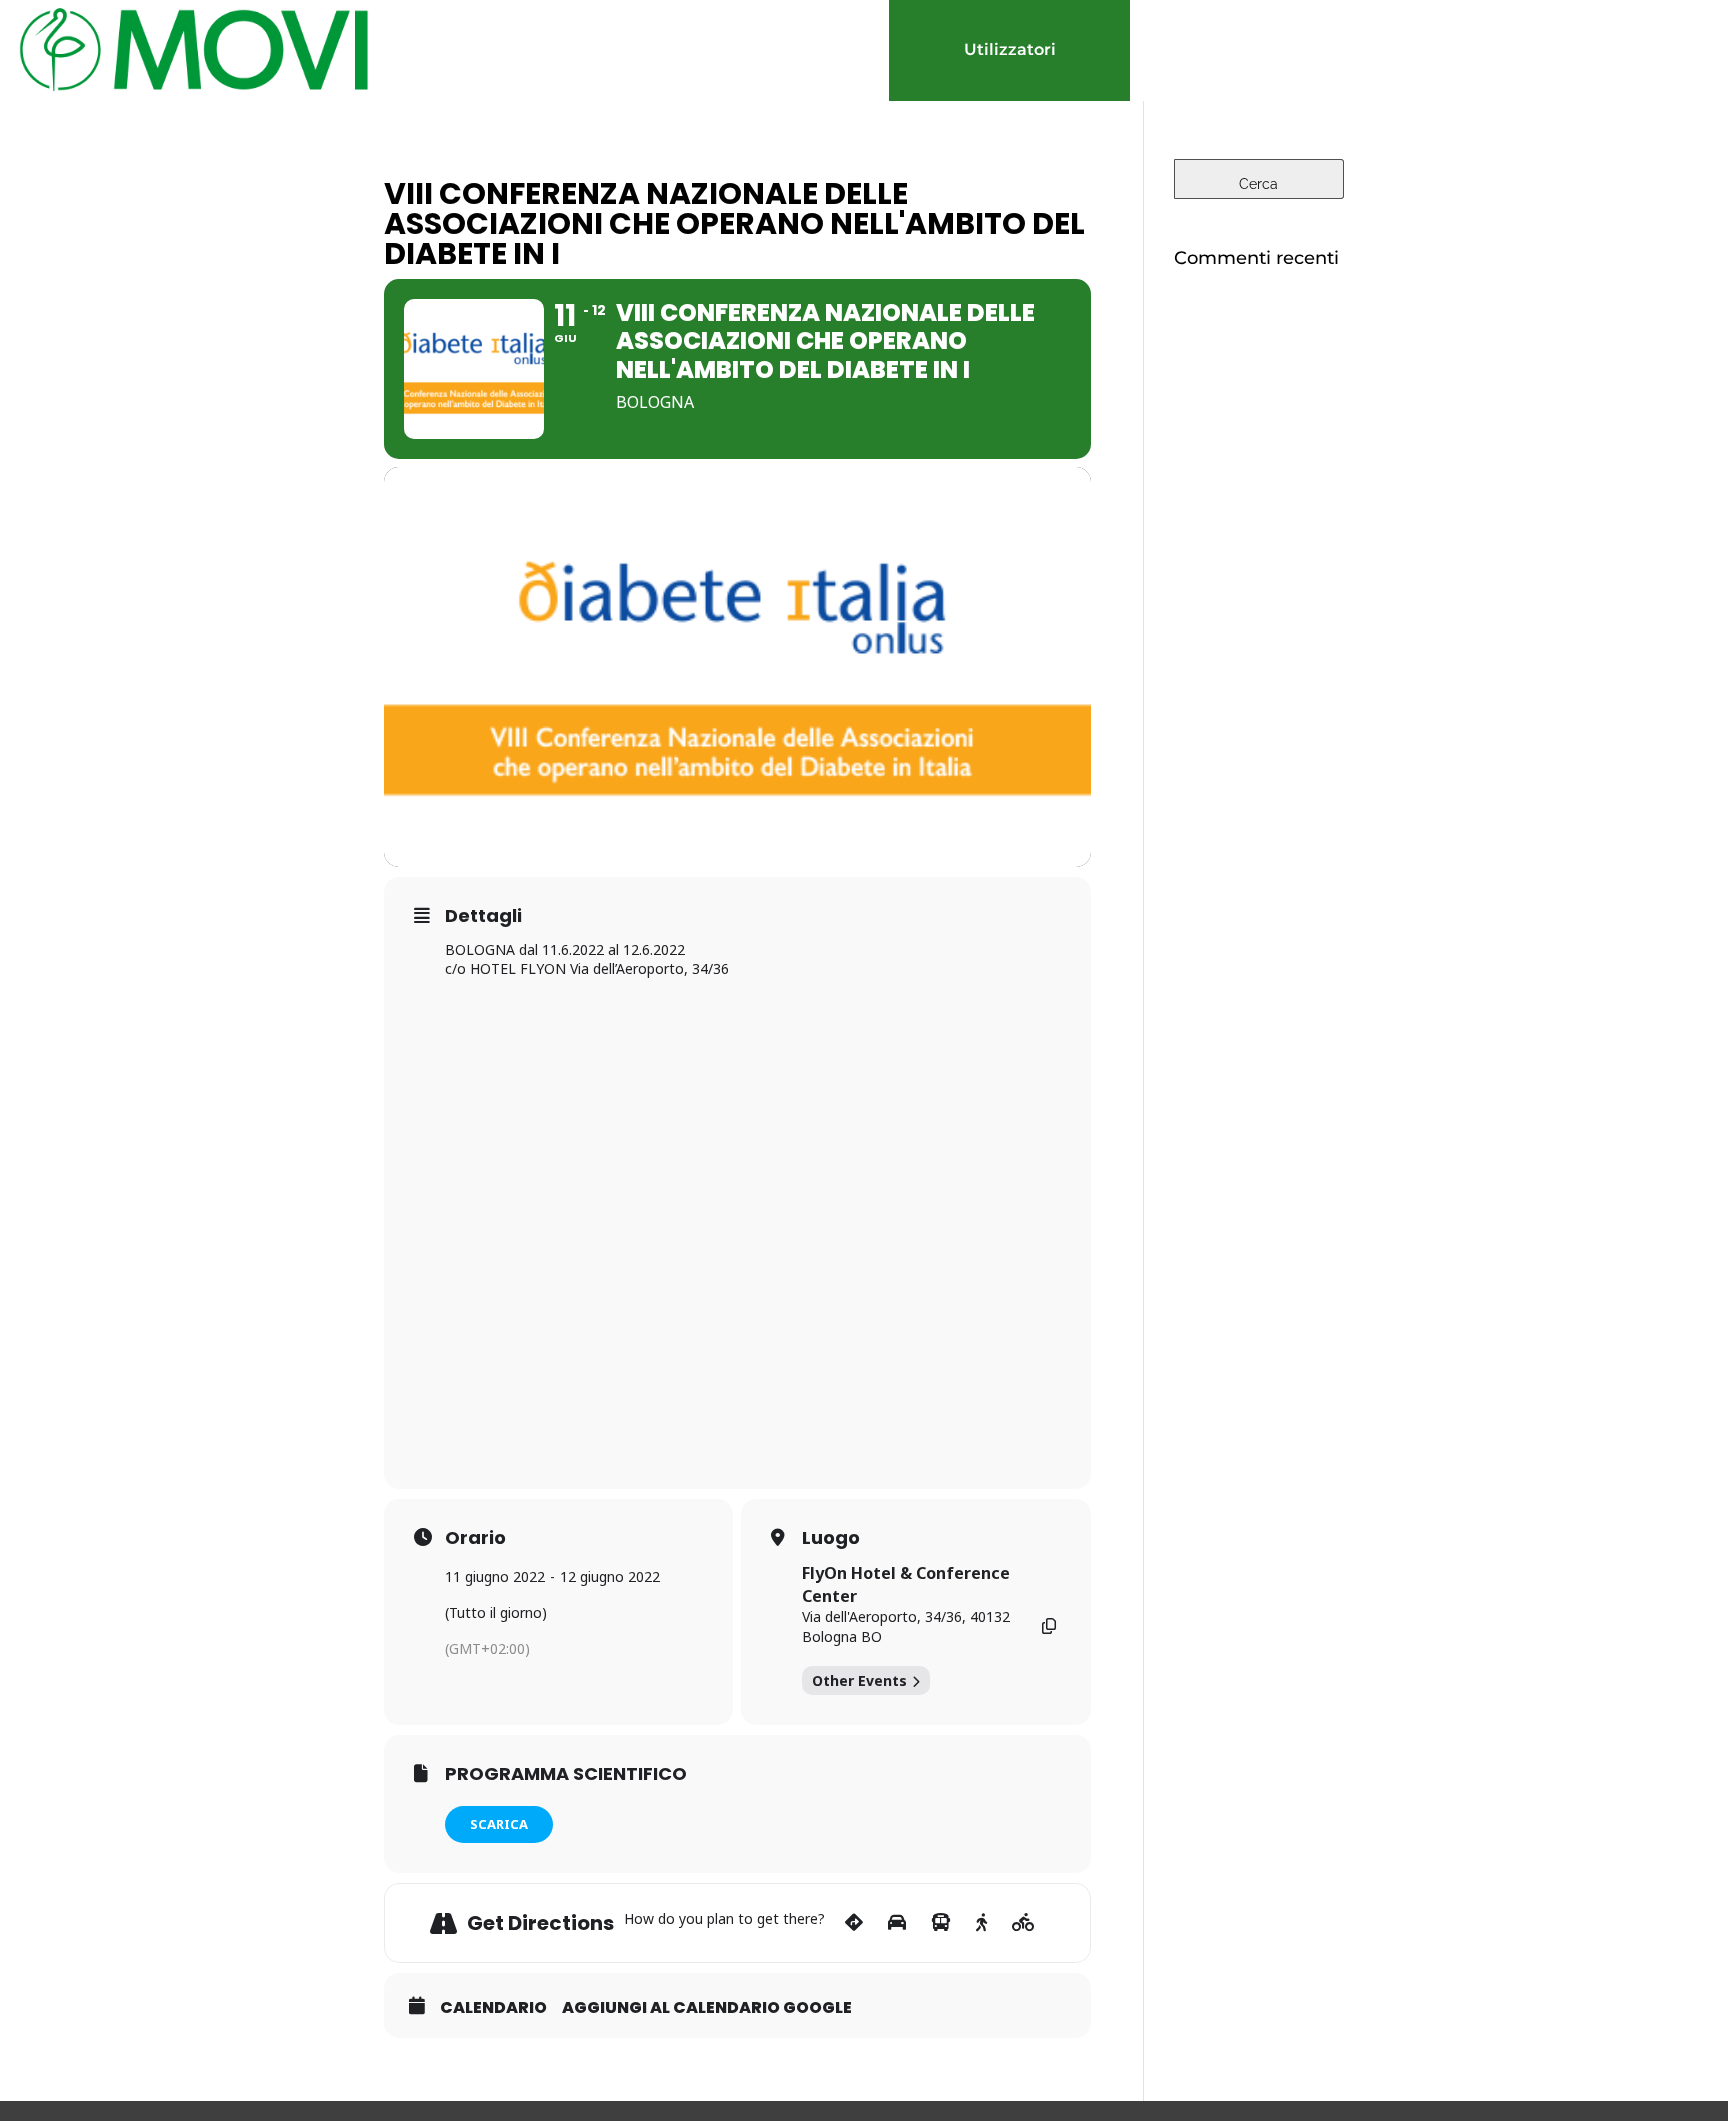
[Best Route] (854, 1923)
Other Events (859, 1680)
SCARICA (499, 1824)
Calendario (493, 2008)
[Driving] (897, 1923)
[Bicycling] (1023, 1923)
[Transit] (941, 1923)
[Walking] (981, 1923)
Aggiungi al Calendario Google (707, 2008)
